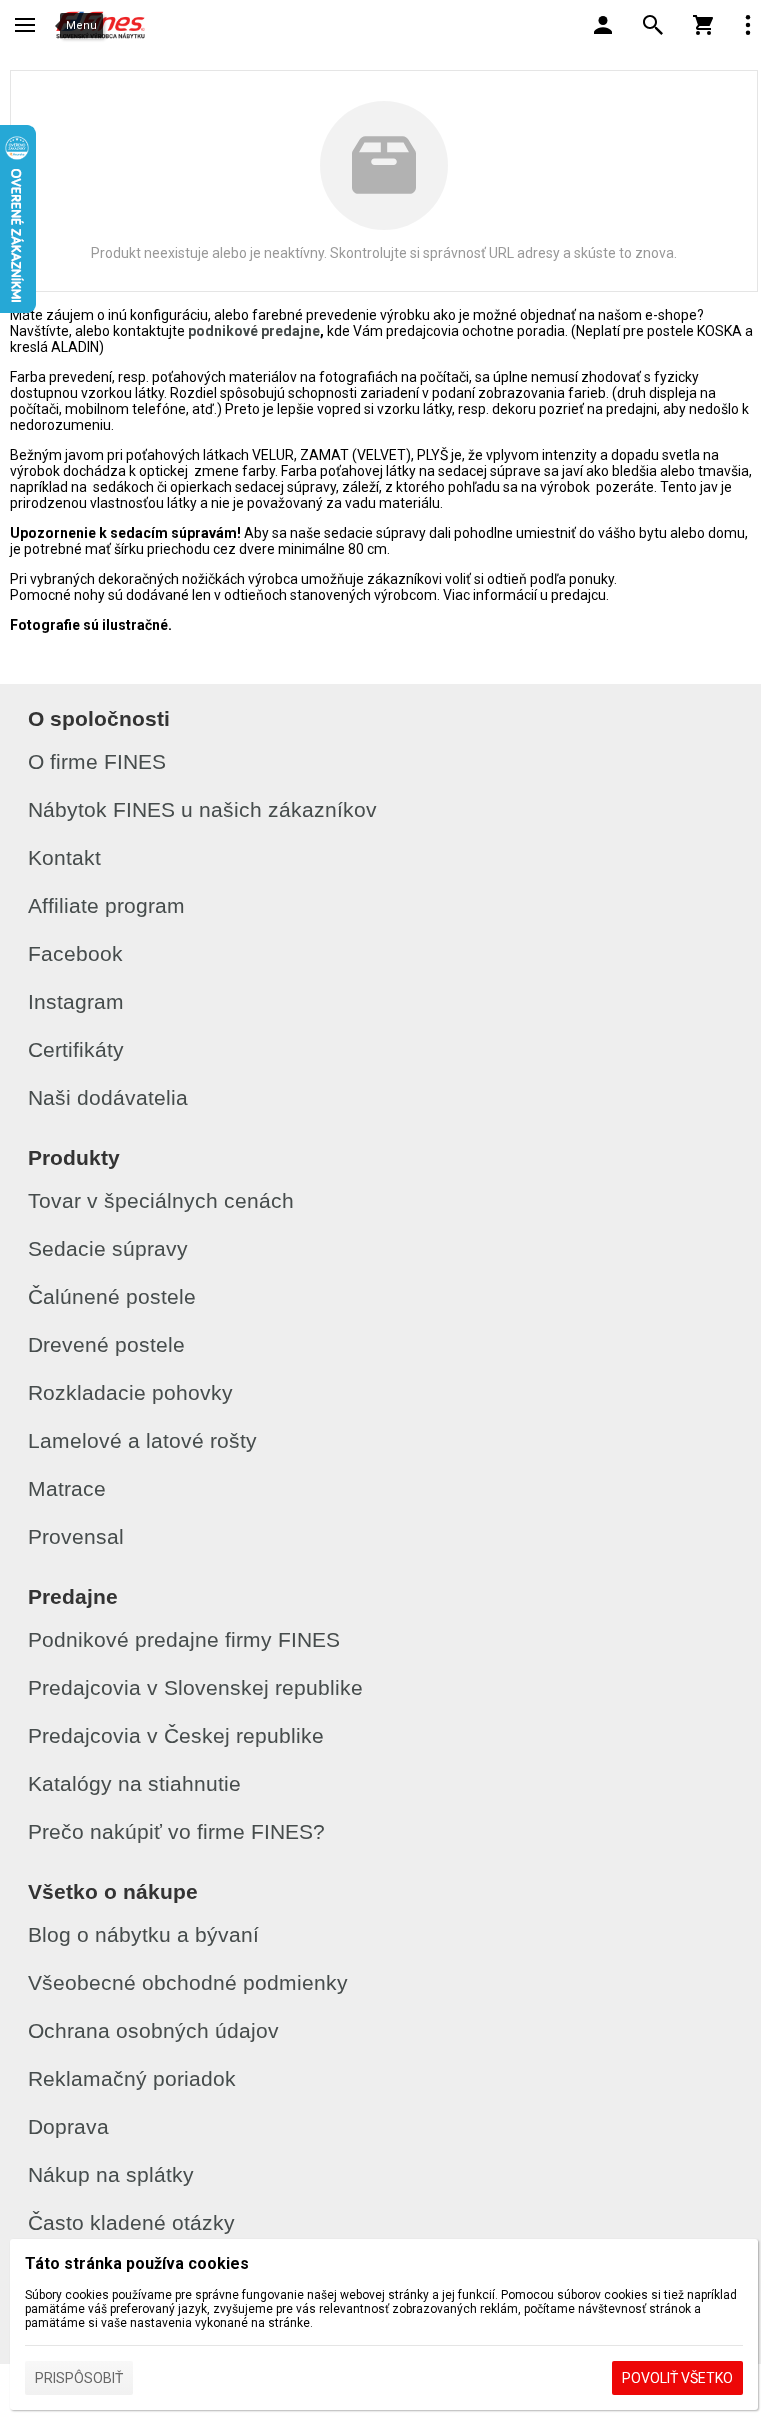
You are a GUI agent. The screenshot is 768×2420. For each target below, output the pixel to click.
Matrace (67, 1488)
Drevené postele (106, 1344)
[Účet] (603, 25)
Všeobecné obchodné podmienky (188, 1982)
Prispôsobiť (79, 2378)
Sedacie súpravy (108, 1248)
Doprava (68, 2126)
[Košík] (703, 25)
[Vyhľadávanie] (653, 25)
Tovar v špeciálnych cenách (161, 1200)
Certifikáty (76, 1049)
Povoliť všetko (677, 2378)
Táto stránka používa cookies (137, 2263)
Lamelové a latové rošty (142, 1440)
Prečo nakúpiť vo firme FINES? (176, 1831)
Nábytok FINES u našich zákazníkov (202, 809)
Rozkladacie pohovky (130, 1392)
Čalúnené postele (112, 1296)
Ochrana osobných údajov (153, 2030)
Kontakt (64, 857)
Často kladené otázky (131, 2222)
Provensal (76, 1536)
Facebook (75, 953)
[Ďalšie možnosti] (748, 25)
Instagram (76, 1001)
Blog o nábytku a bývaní (143, 1934)
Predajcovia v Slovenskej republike (195, 1687)
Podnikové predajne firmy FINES (184, 1639)
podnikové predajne (254, 331)
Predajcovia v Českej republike (176, 1735)
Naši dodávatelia (108, 1097)
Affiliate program (106, 905)
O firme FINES (97, 761)
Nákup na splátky (111, 2174)
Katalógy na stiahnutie (134, 1783)
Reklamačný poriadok (132, 2078)
